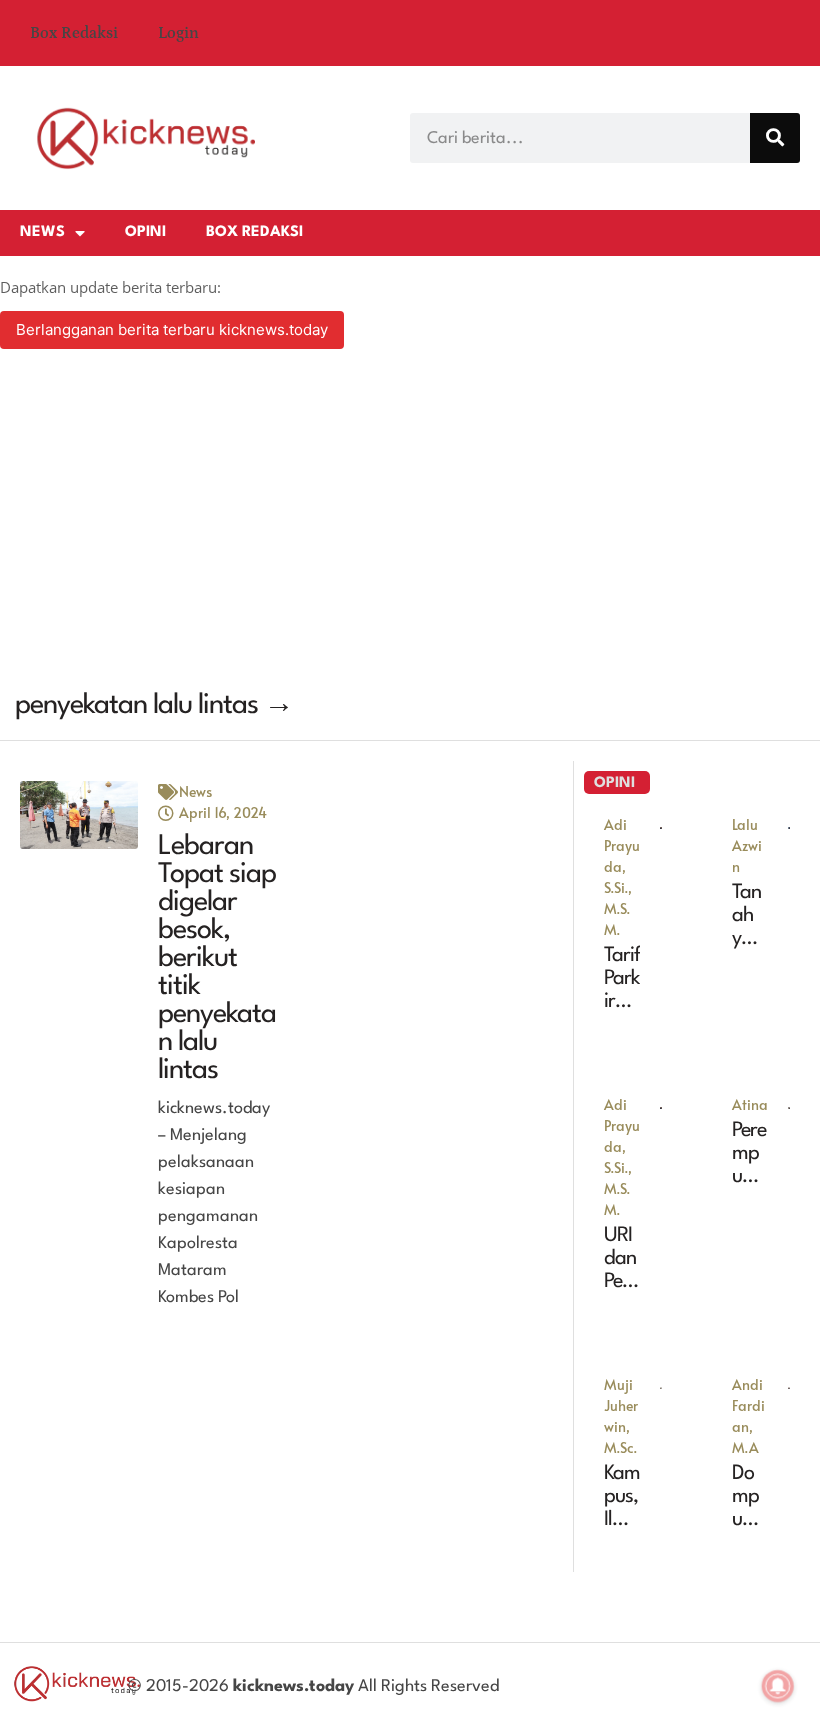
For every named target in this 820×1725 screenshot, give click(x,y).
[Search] (775, 138)
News (42, 232)
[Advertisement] (410, 522)
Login (178, 33)
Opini (145, 232)
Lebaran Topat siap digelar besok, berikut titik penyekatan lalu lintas (217, 959)
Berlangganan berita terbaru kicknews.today (172, 329)
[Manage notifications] (778, 1686)
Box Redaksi (74, 33)
